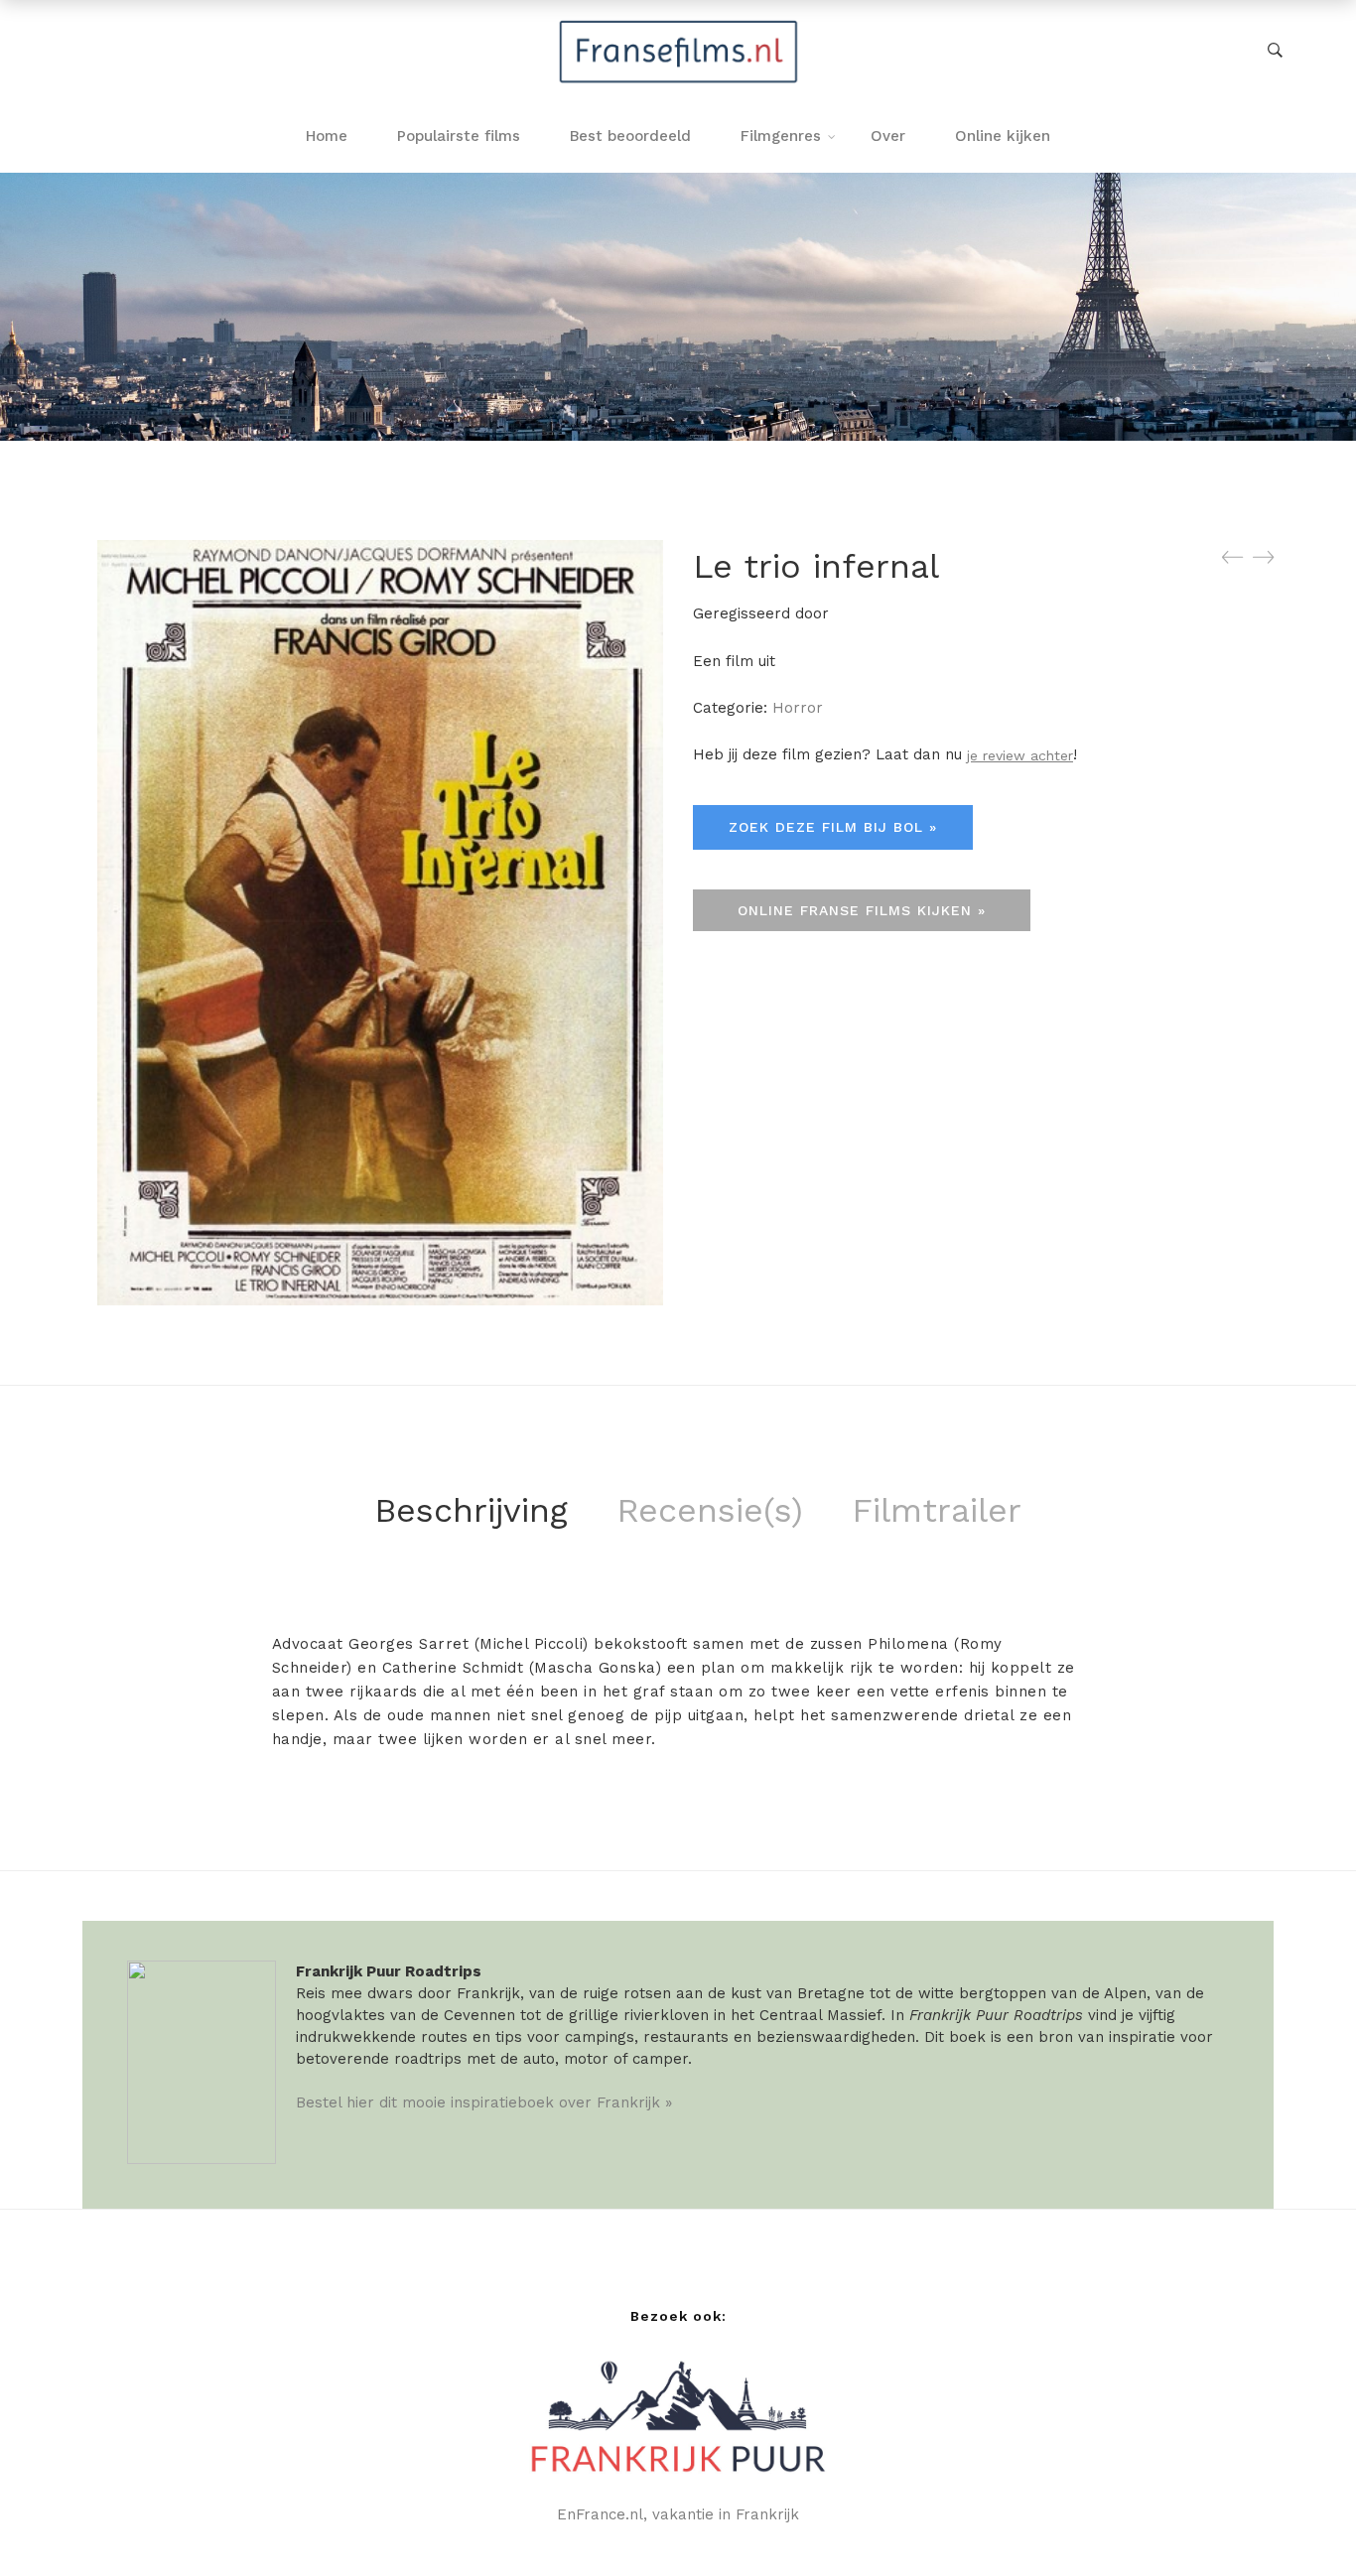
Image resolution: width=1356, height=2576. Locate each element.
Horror (798, 708)
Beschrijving (471, 1510)
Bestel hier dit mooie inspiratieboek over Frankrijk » (484, 2102)
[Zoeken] (1275, 51)
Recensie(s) (710, 1510)
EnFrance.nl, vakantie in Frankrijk (678, 2514)
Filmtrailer (937, 1510)
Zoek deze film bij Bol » (833, 827)
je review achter (1020, 755)
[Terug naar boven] (1301, 2521)
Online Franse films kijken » (862, 910)
